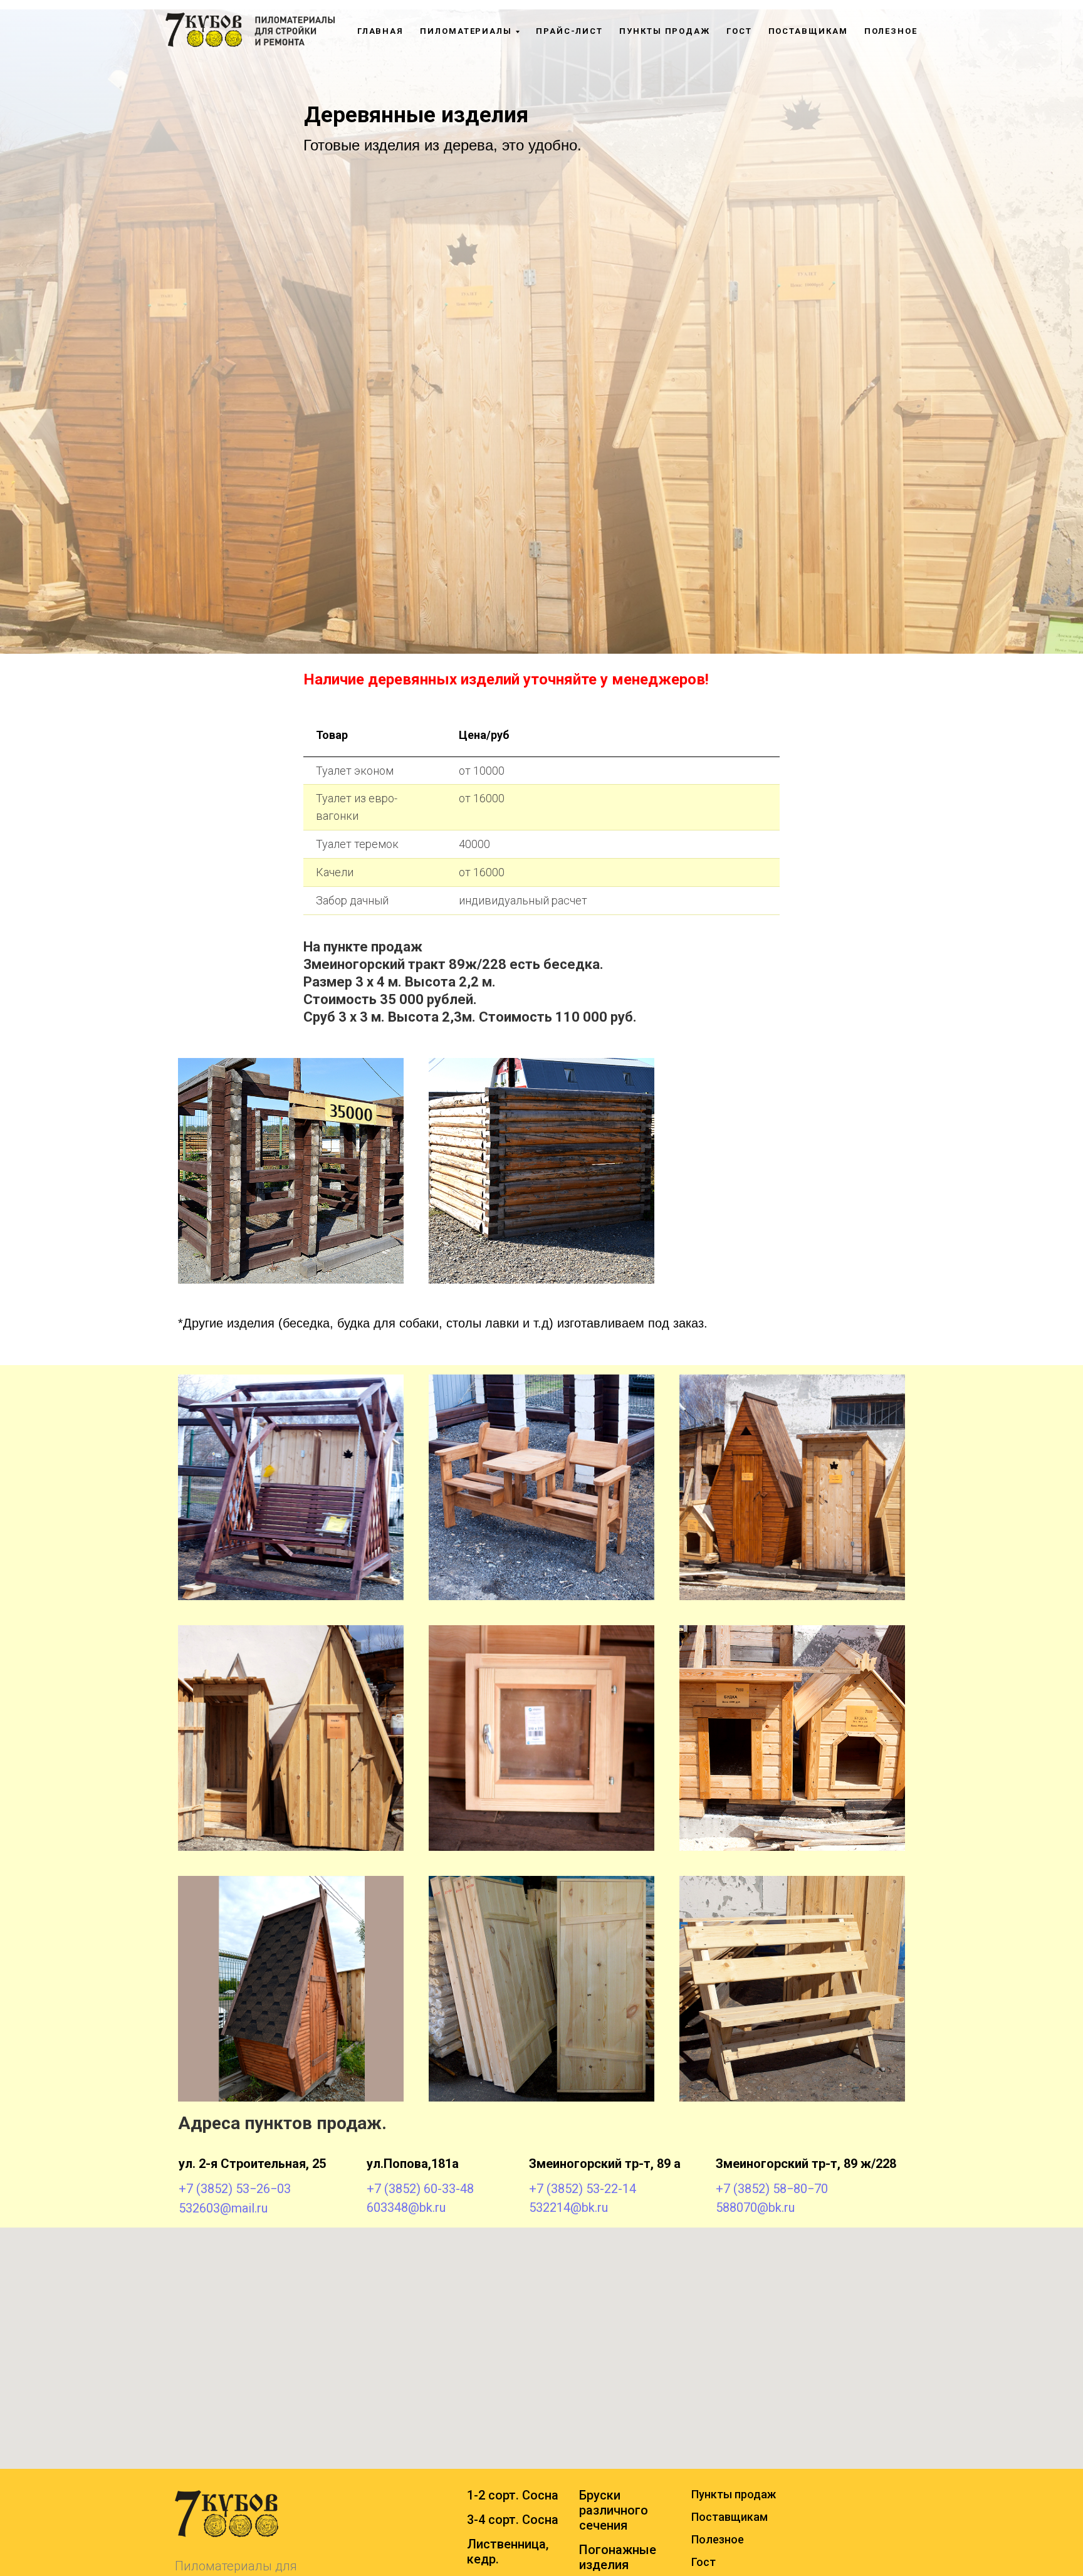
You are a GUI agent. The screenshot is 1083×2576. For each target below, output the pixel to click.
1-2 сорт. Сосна (513, 2495)
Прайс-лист (569, 31)
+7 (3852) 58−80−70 (772, 2189)
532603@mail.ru (223, 2208)
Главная (380, 31)
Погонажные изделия (618, 2557)
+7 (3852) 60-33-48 (420, 2189)
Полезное (891, 31)
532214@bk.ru (568, 2207)
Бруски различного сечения (614, 2510)
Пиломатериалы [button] (466, 31)
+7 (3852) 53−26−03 (235, 2189)
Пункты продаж (665, 31)
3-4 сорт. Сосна (513, 2520)
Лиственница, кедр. (508, 2552)
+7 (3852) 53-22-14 (583, 2189)
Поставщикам (808, 31)
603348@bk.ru (406, 2207)
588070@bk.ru (755, 2207)
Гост (739, 31)
